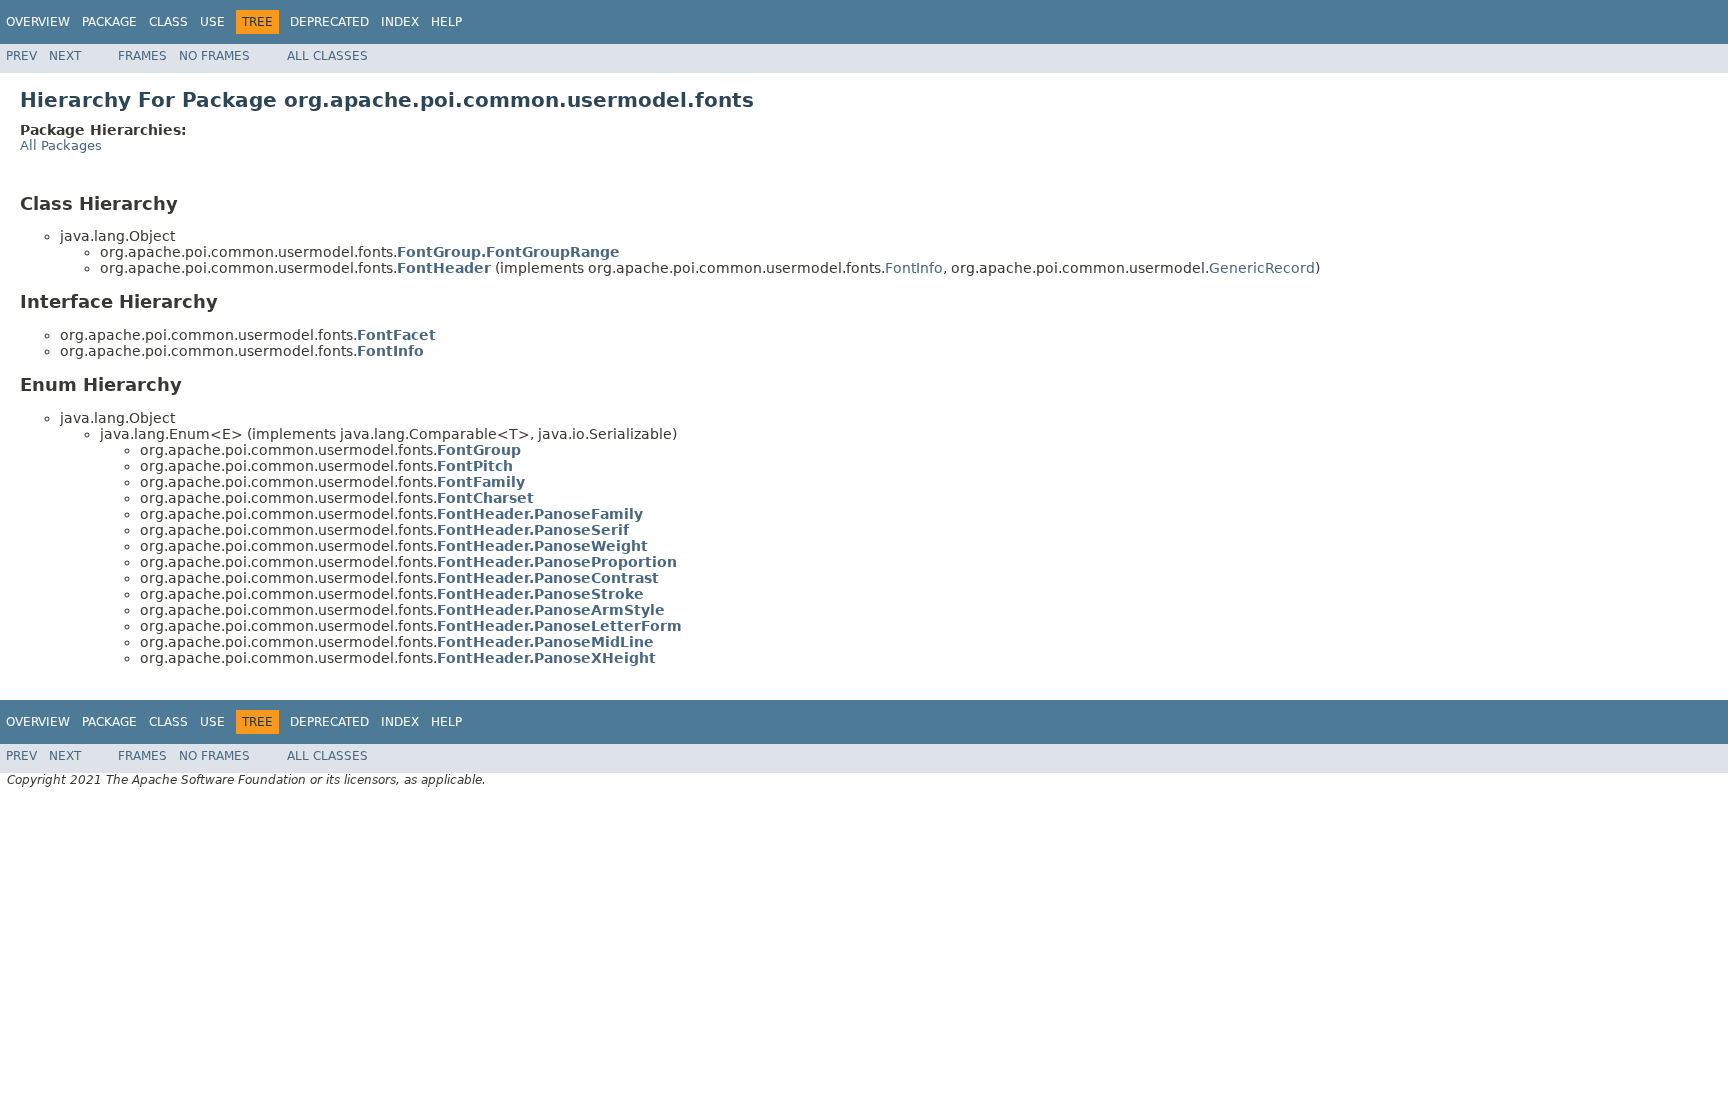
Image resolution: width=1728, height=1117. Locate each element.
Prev (21, 56)
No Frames (214, 56)
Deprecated (329, 22)
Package (109, 22)
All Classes (327, 56)
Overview (38, 22)
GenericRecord (1262, 268)
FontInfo (914, 268)
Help (446, 22)
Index (400, 22)
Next (65, 56)
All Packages (61, 145)
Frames (142, 56)
